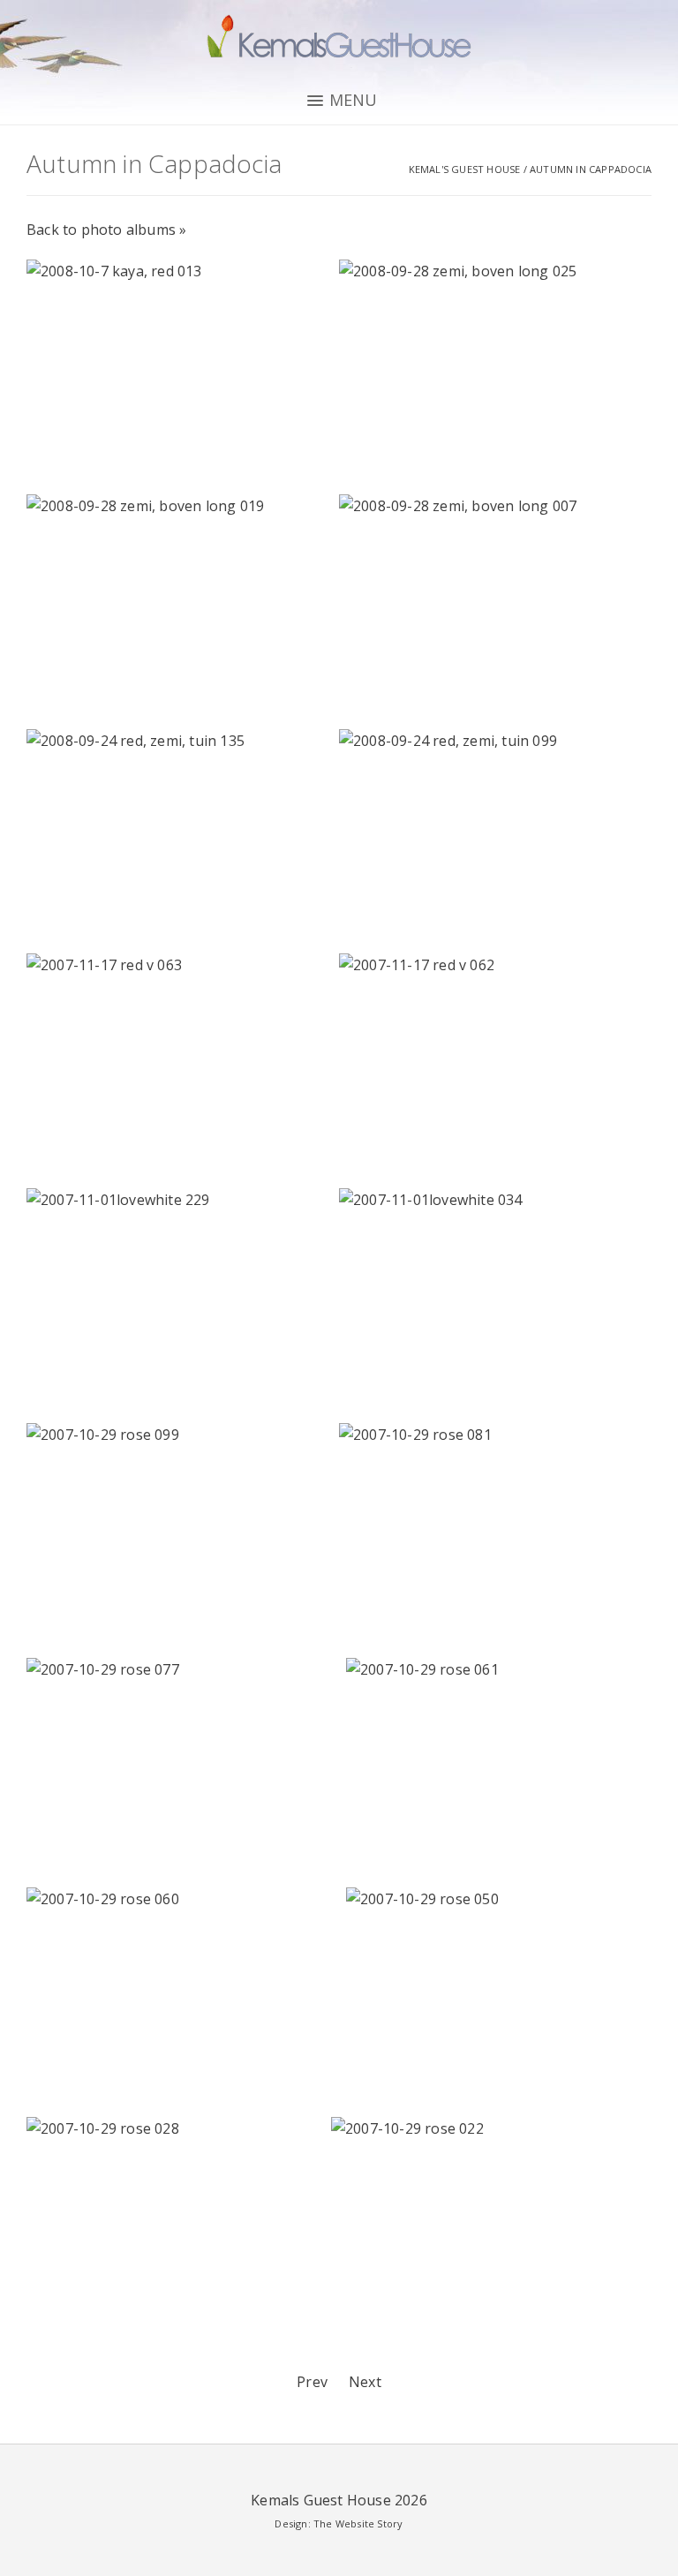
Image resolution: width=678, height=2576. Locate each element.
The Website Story (358, 2523)
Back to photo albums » (106, 230)
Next (365, 2382)
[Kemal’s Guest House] (339, 40)
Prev (312, 2382)
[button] (339, 100)
